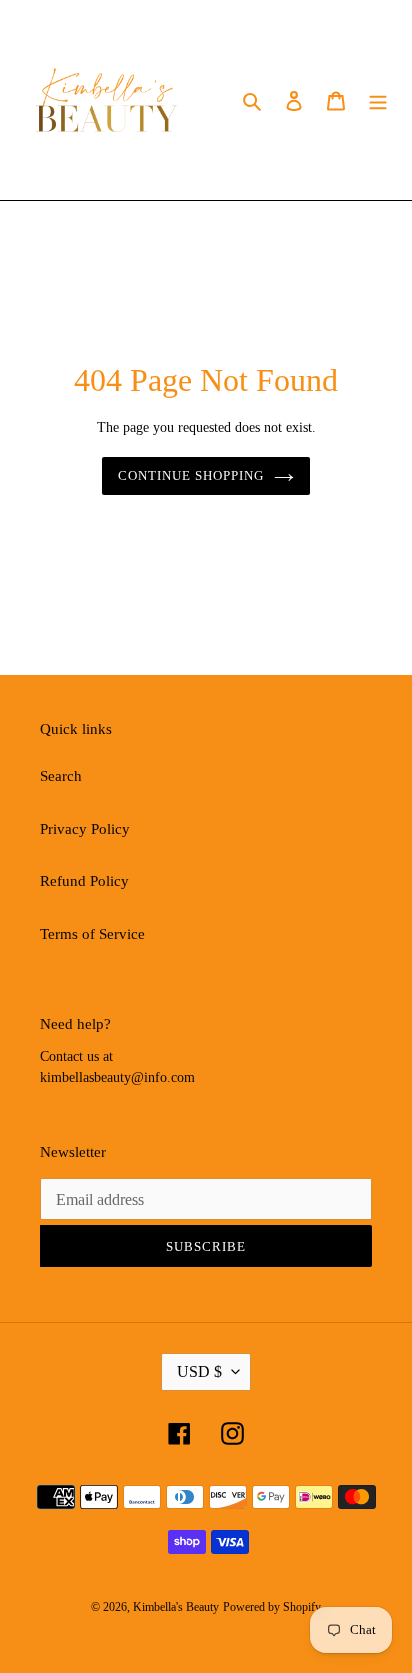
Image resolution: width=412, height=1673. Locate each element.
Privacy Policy (85, 829)
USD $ (199, 1371)
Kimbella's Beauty (176, 1607)
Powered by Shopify (272, 1607)
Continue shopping (191, 475)
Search (61, 776)
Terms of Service (92, 934)
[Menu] (378, 100)
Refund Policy (84, 881)
